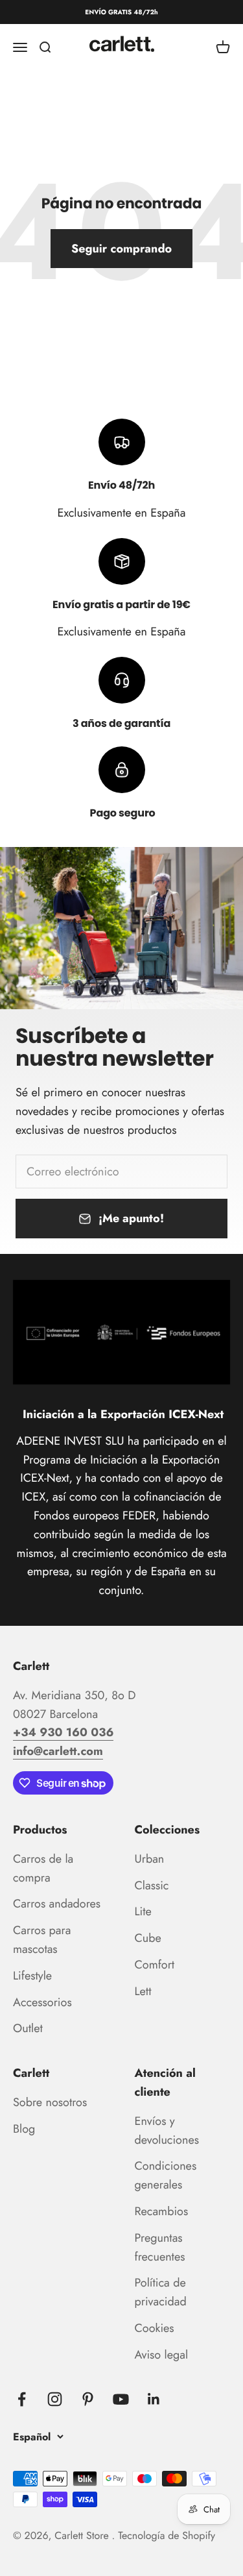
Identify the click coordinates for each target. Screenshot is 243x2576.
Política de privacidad (161, 2292)
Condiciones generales (166, 2175)
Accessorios (42, 2002)
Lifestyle (32, 1976)
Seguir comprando (121, 249)
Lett (143, 1991)
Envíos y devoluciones (167, 2130)
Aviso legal (162, 2355)
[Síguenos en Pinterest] (88, 2399)
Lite (143, 1911)
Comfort (155, 1965)
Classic (152, 1885)
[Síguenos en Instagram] (55, 2399)
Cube (148, 1938)
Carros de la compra (43, 1868)
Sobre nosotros (50, 2102)
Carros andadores (57, 1904)
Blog (24, 2129)
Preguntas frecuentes (160, 2247)
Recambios (162, 2211)
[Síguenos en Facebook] (22, 2399)
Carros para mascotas (42, 1940)
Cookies (155, 2328)
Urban (150, 1859)
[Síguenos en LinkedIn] (154, 2399)
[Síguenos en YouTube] (121, 2399)
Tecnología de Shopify (167, 2536)
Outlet (28, 2028)
